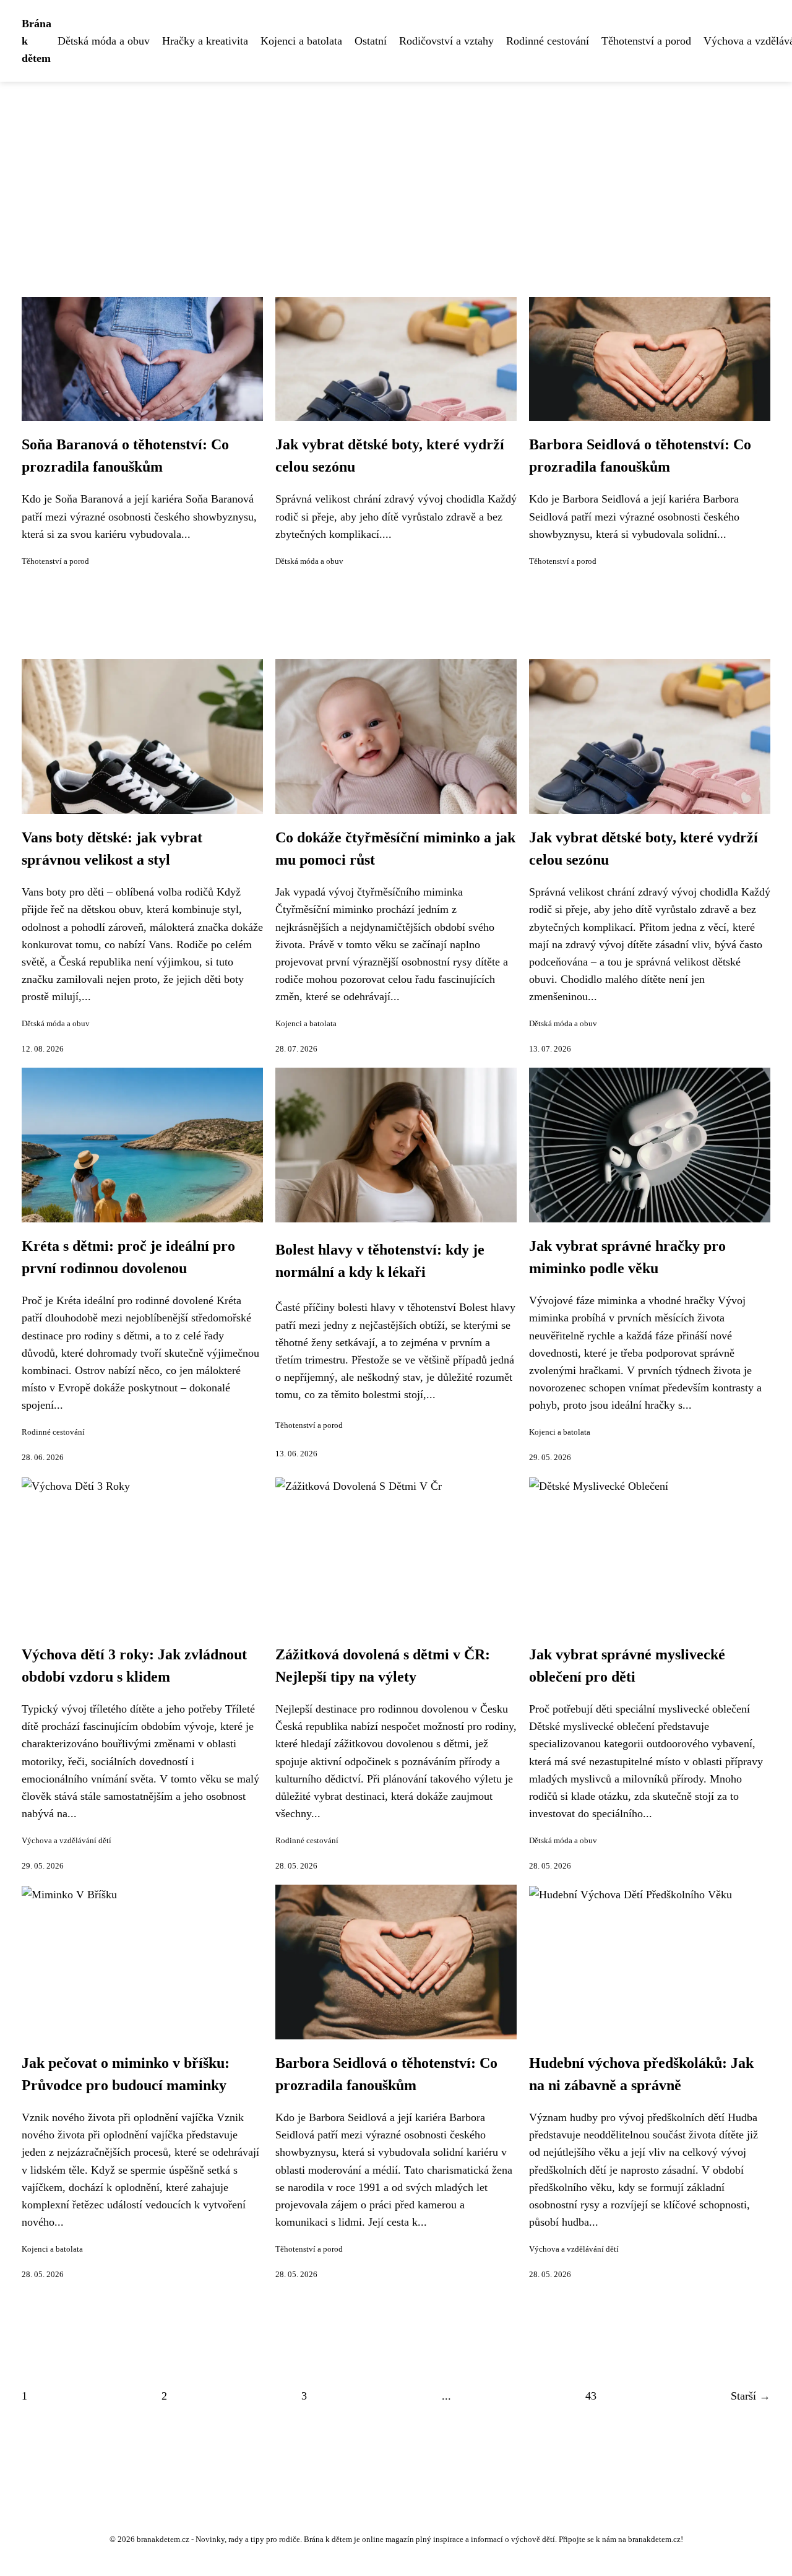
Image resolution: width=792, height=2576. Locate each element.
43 (591, 2396)
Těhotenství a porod (646, 41)
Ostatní (371, 41)
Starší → (751, 2396)
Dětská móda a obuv (104, 41)
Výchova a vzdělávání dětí (67, 1841)
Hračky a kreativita (205, 41)
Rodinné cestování (548, 41)
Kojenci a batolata (301, 41)
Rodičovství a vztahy (446, 41)
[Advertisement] (396, 175)
